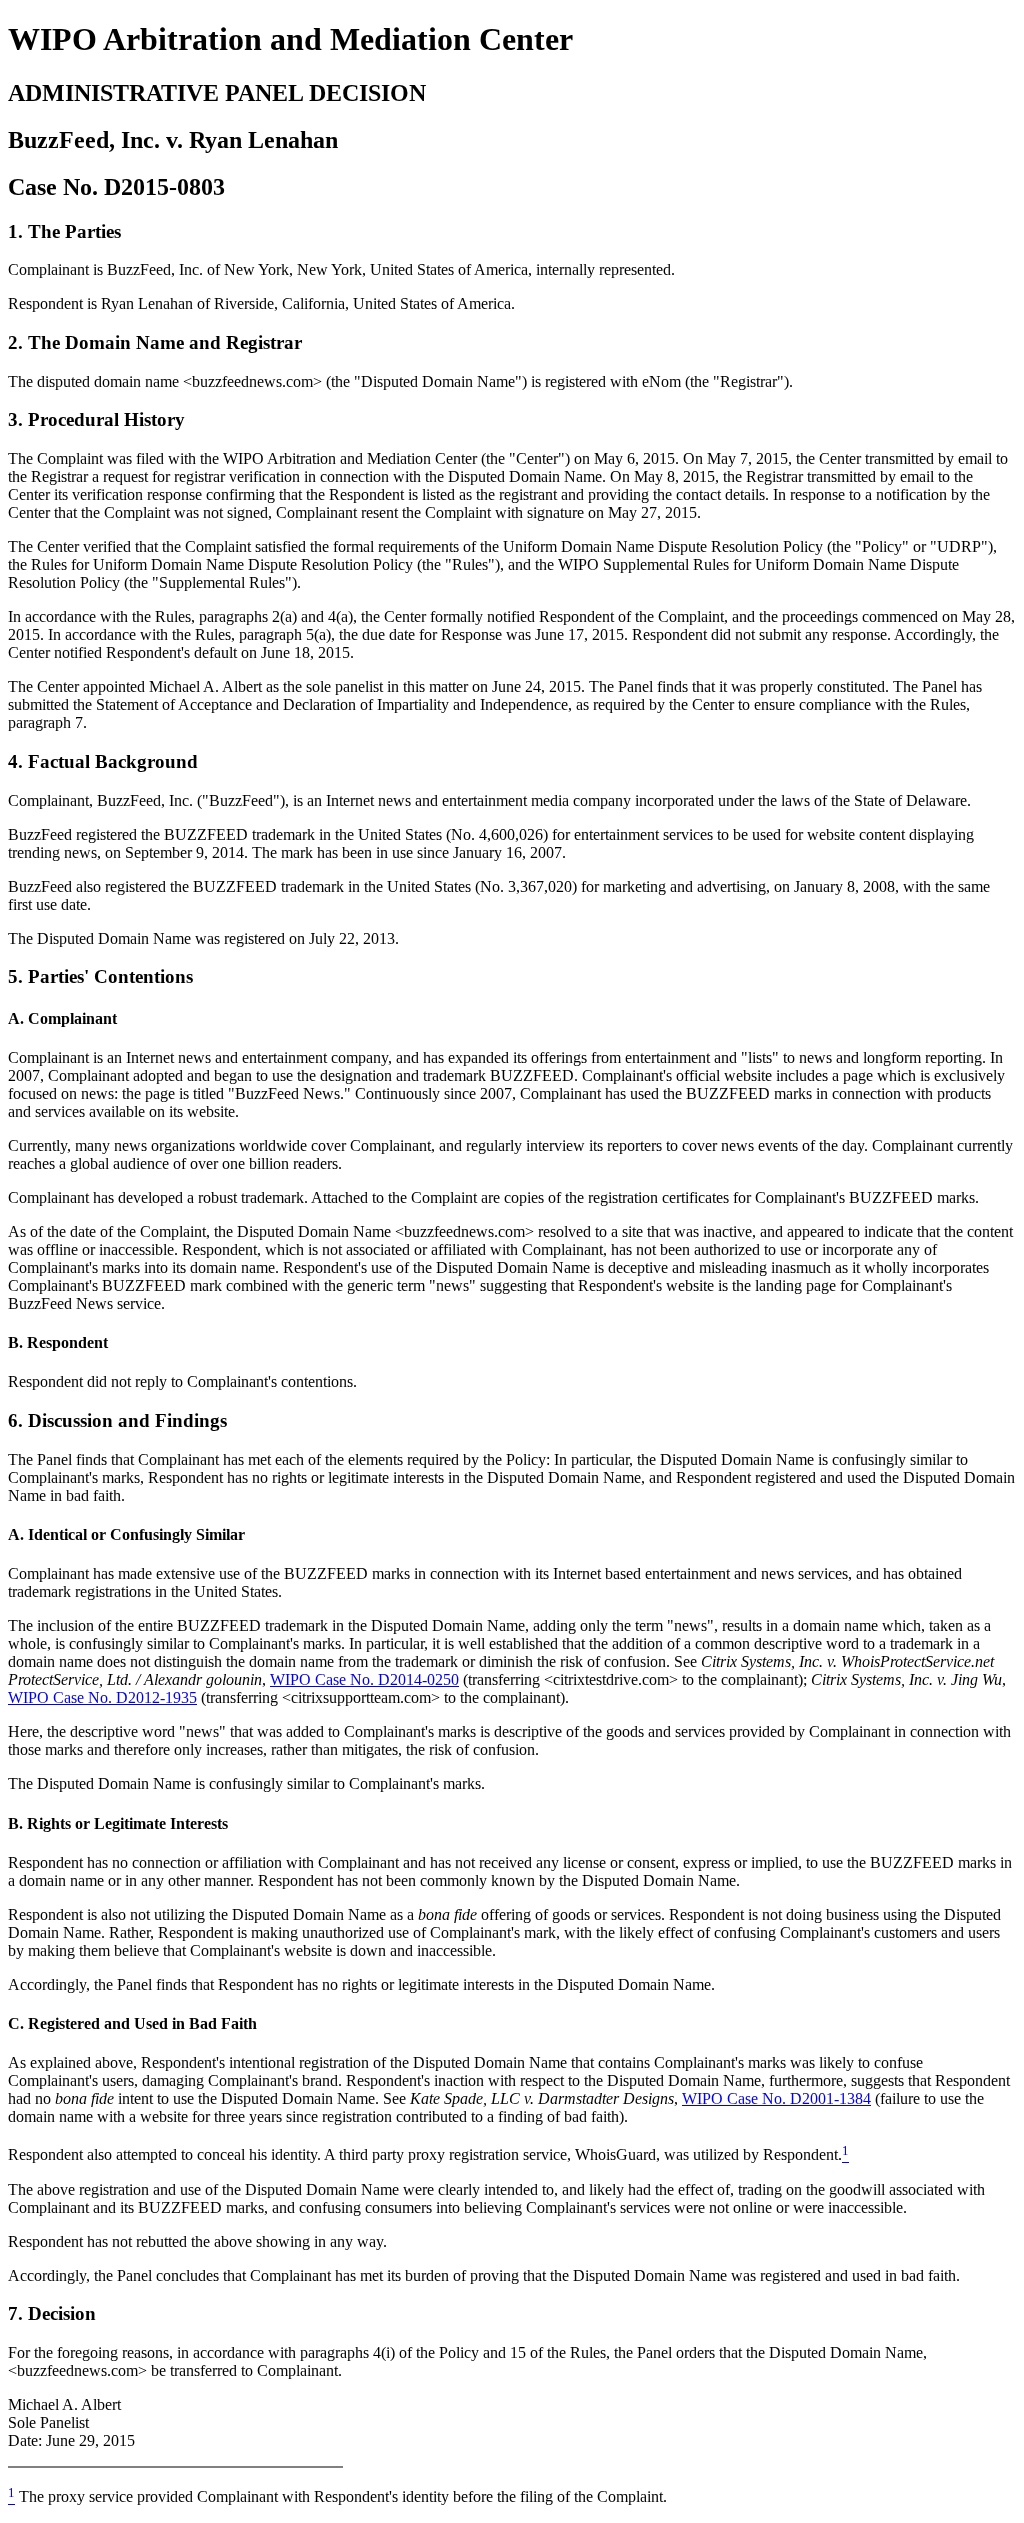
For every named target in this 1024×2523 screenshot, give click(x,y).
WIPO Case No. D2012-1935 (102, 1697)
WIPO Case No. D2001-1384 (776, 2098)
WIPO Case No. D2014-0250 (364, 1679)
